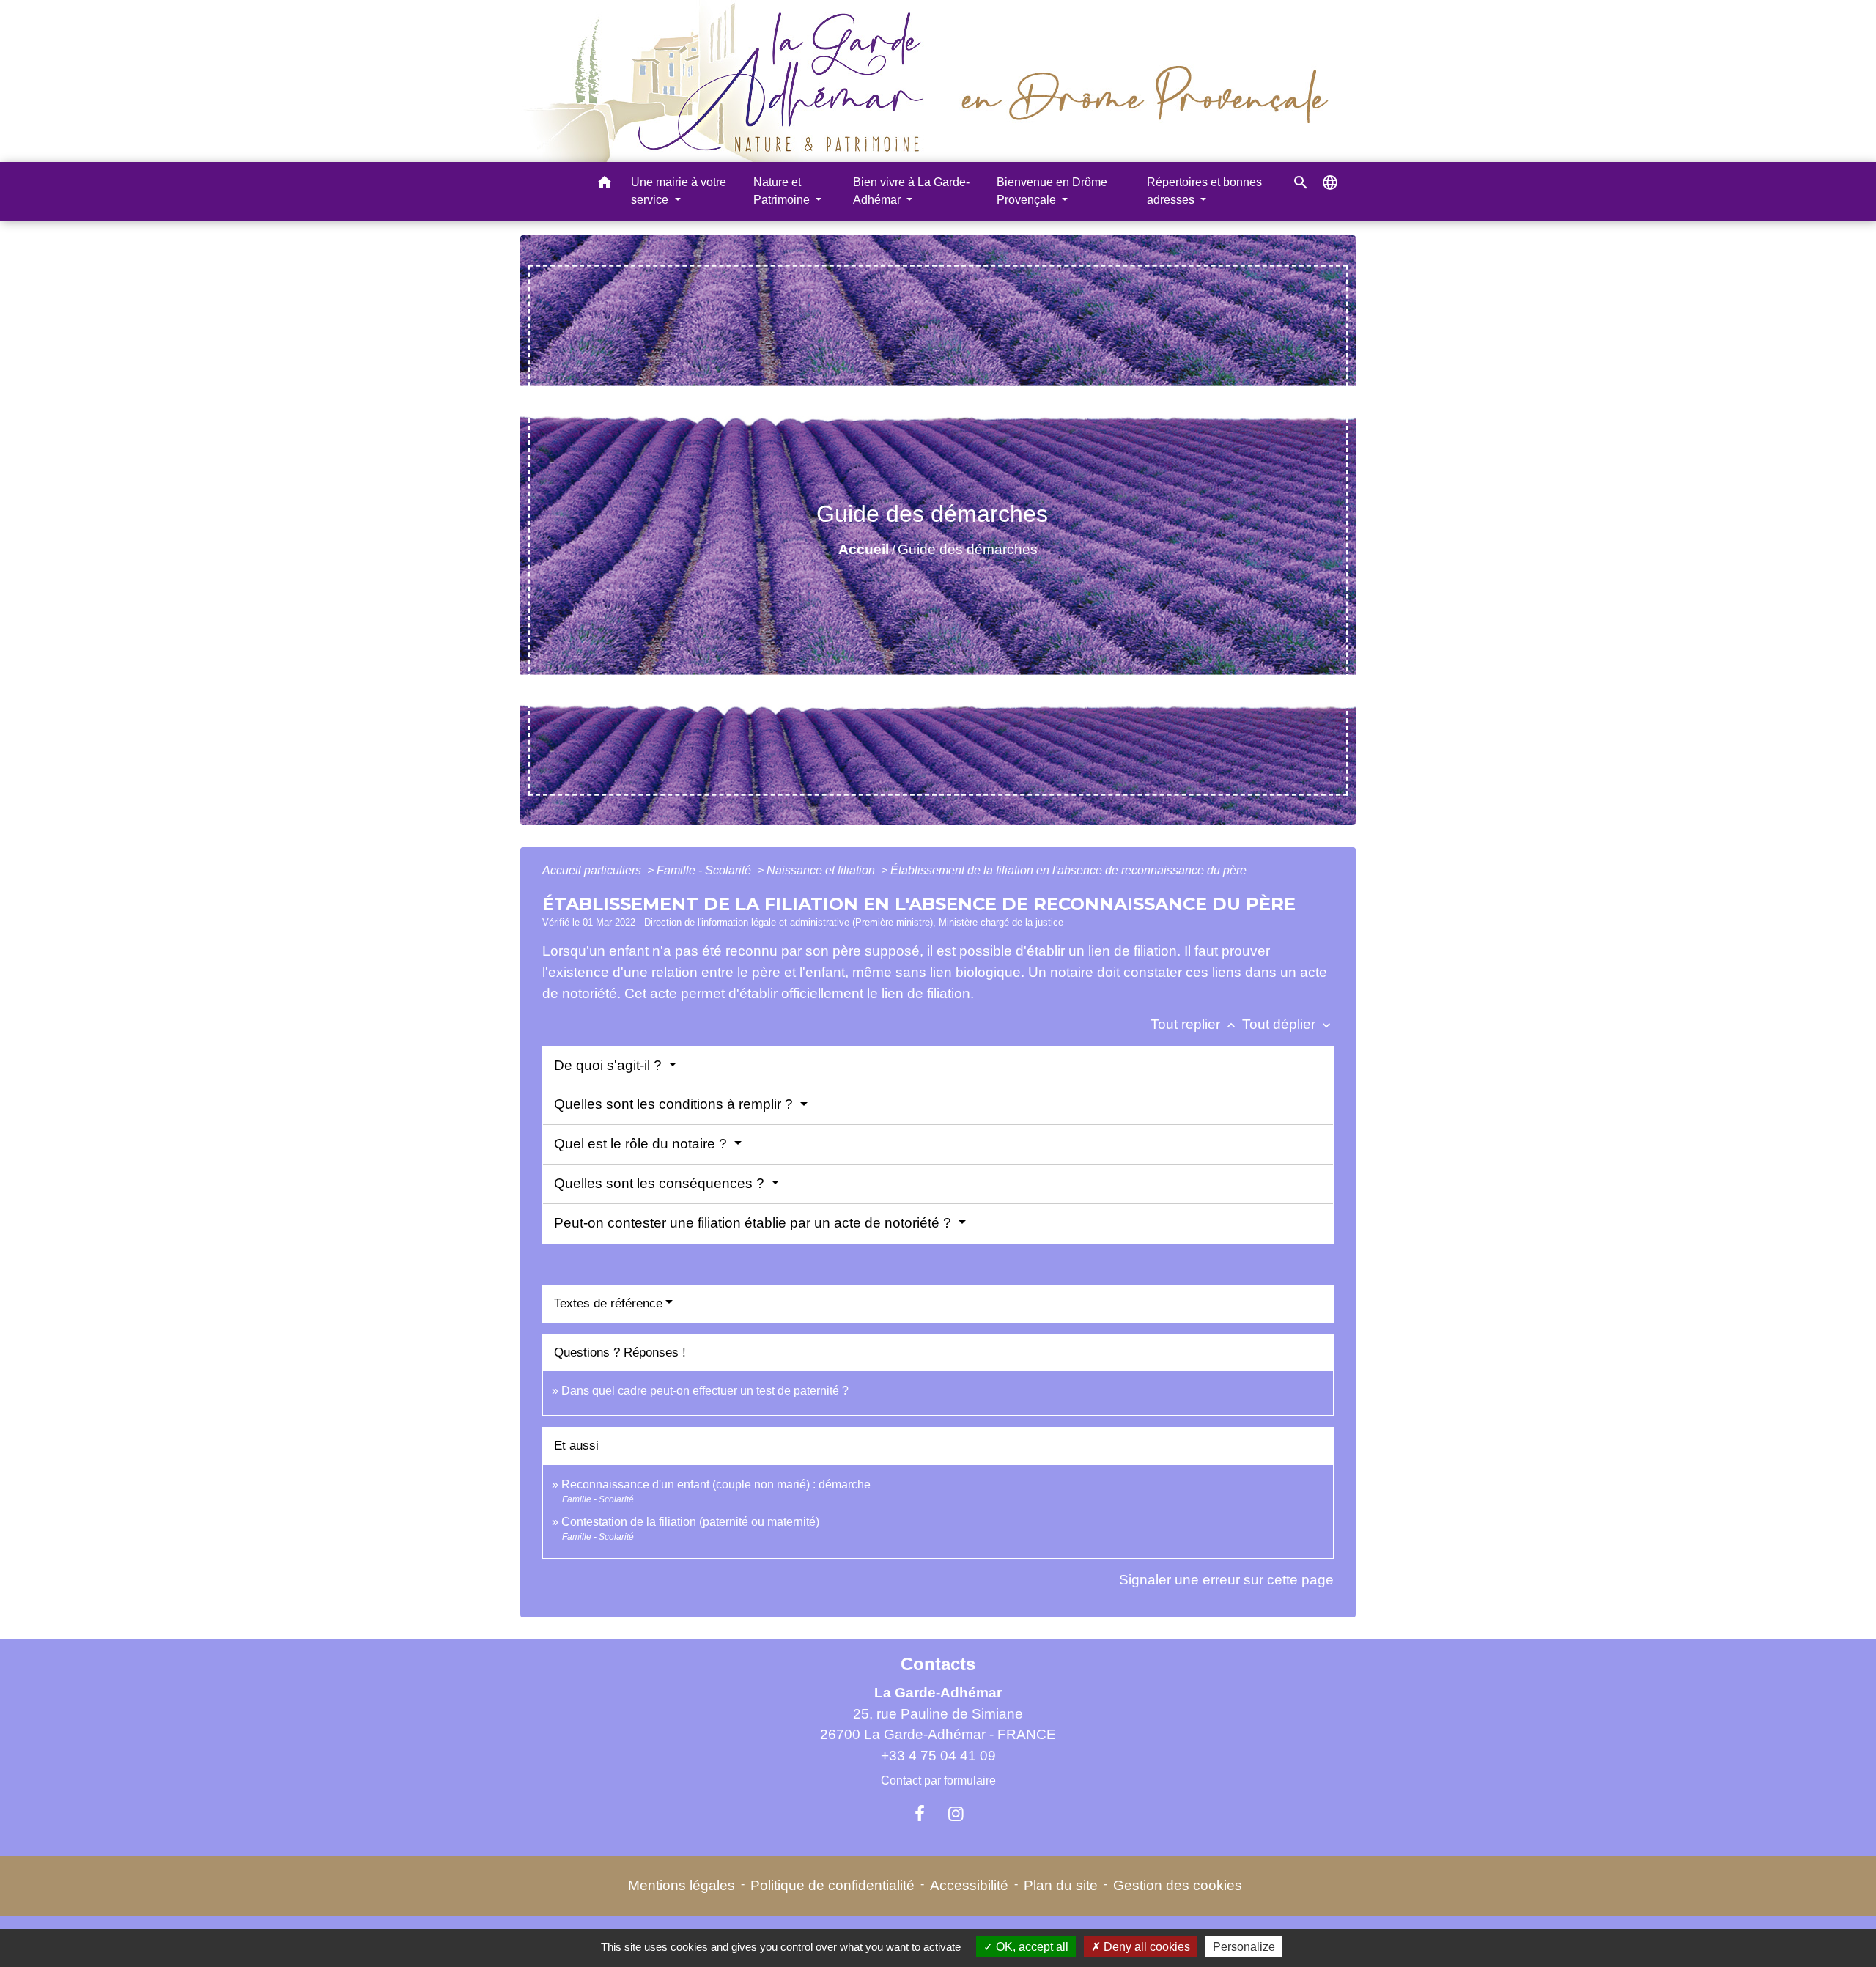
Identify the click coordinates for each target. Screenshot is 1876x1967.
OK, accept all (1031, 1947)
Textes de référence (608, 1303)
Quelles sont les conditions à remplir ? (675, 1104)
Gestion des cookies (1178, 1885)
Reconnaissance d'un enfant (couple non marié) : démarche (716, 1484)
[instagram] (956, 1814)
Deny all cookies (1145, 1947)
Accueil (864, 549)
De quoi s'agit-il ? (610, 1065)
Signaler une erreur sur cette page (1226, 1580)
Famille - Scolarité (705, 870)
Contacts (938, 1664)
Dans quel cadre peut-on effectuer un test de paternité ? (705, 1391)
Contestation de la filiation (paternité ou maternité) (690, 1522)
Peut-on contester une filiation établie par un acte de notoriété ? (754, 1223)
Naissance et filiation (822, 870)
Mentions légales (682, 1885)
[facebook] (920, 1814)
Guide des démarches (968, 549)
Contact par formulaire (938, 1780)
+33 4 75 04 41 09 (938, 1756)
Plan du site (1061, 1885)
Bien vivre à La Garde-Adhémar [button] (911, 191)
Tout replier (1194, 1024)
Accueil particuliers (593, 870)
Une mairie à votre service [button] (679, 191)
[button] (605, 185)
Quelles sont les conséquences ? (661, 1183)
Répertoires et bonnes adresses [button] (1204, 191)
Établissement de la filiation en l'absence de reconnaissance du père (1068, 870)
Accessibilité (969, 1885)
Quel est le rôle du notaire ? (642, 1144)
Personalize (1244, 1947)
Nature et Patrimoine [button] (783, 191)
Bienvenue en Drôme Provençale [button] (1052, 191)
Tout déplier (1288, 1024)
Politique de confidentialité (832, 1885)
